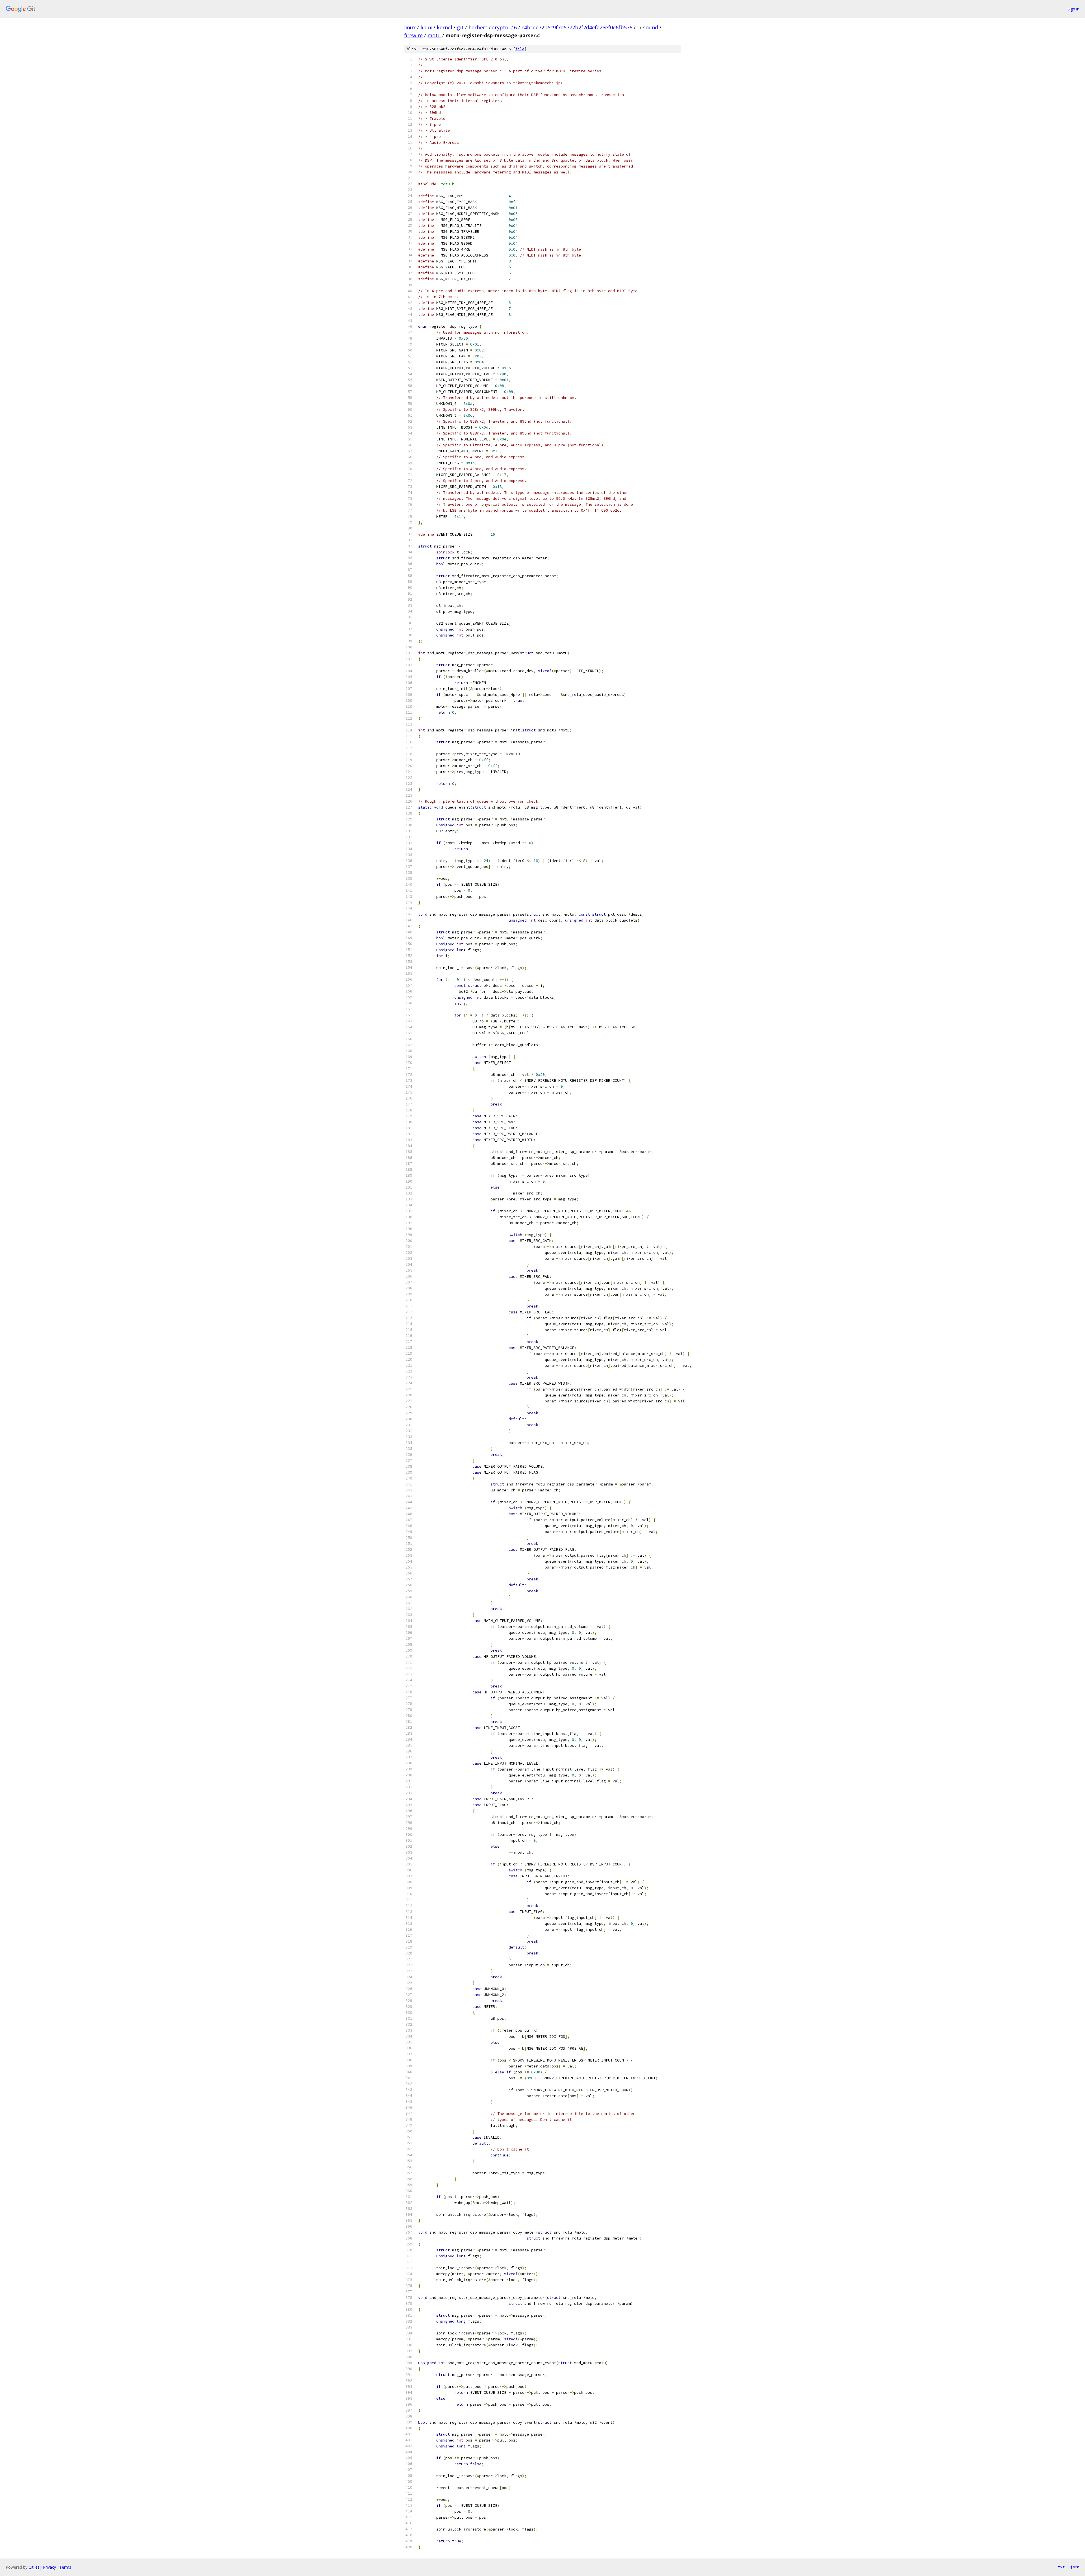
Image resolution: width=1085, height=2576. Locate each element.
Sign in (1073, 9)
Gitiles (34, 2567)
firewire (413, 35)
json (1075, 2567)
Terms (65, 2567)
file (520, 49)
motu (434, 35)
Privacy (49, 2567)
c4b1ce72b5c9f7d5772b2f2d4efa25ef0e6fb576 (577, 27)
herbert (478, 27)
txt (1061, 2567)
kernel (444, 27)
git (460, 27)
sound (651, 27)
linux (410, 27)
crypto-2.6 (504, 27)
